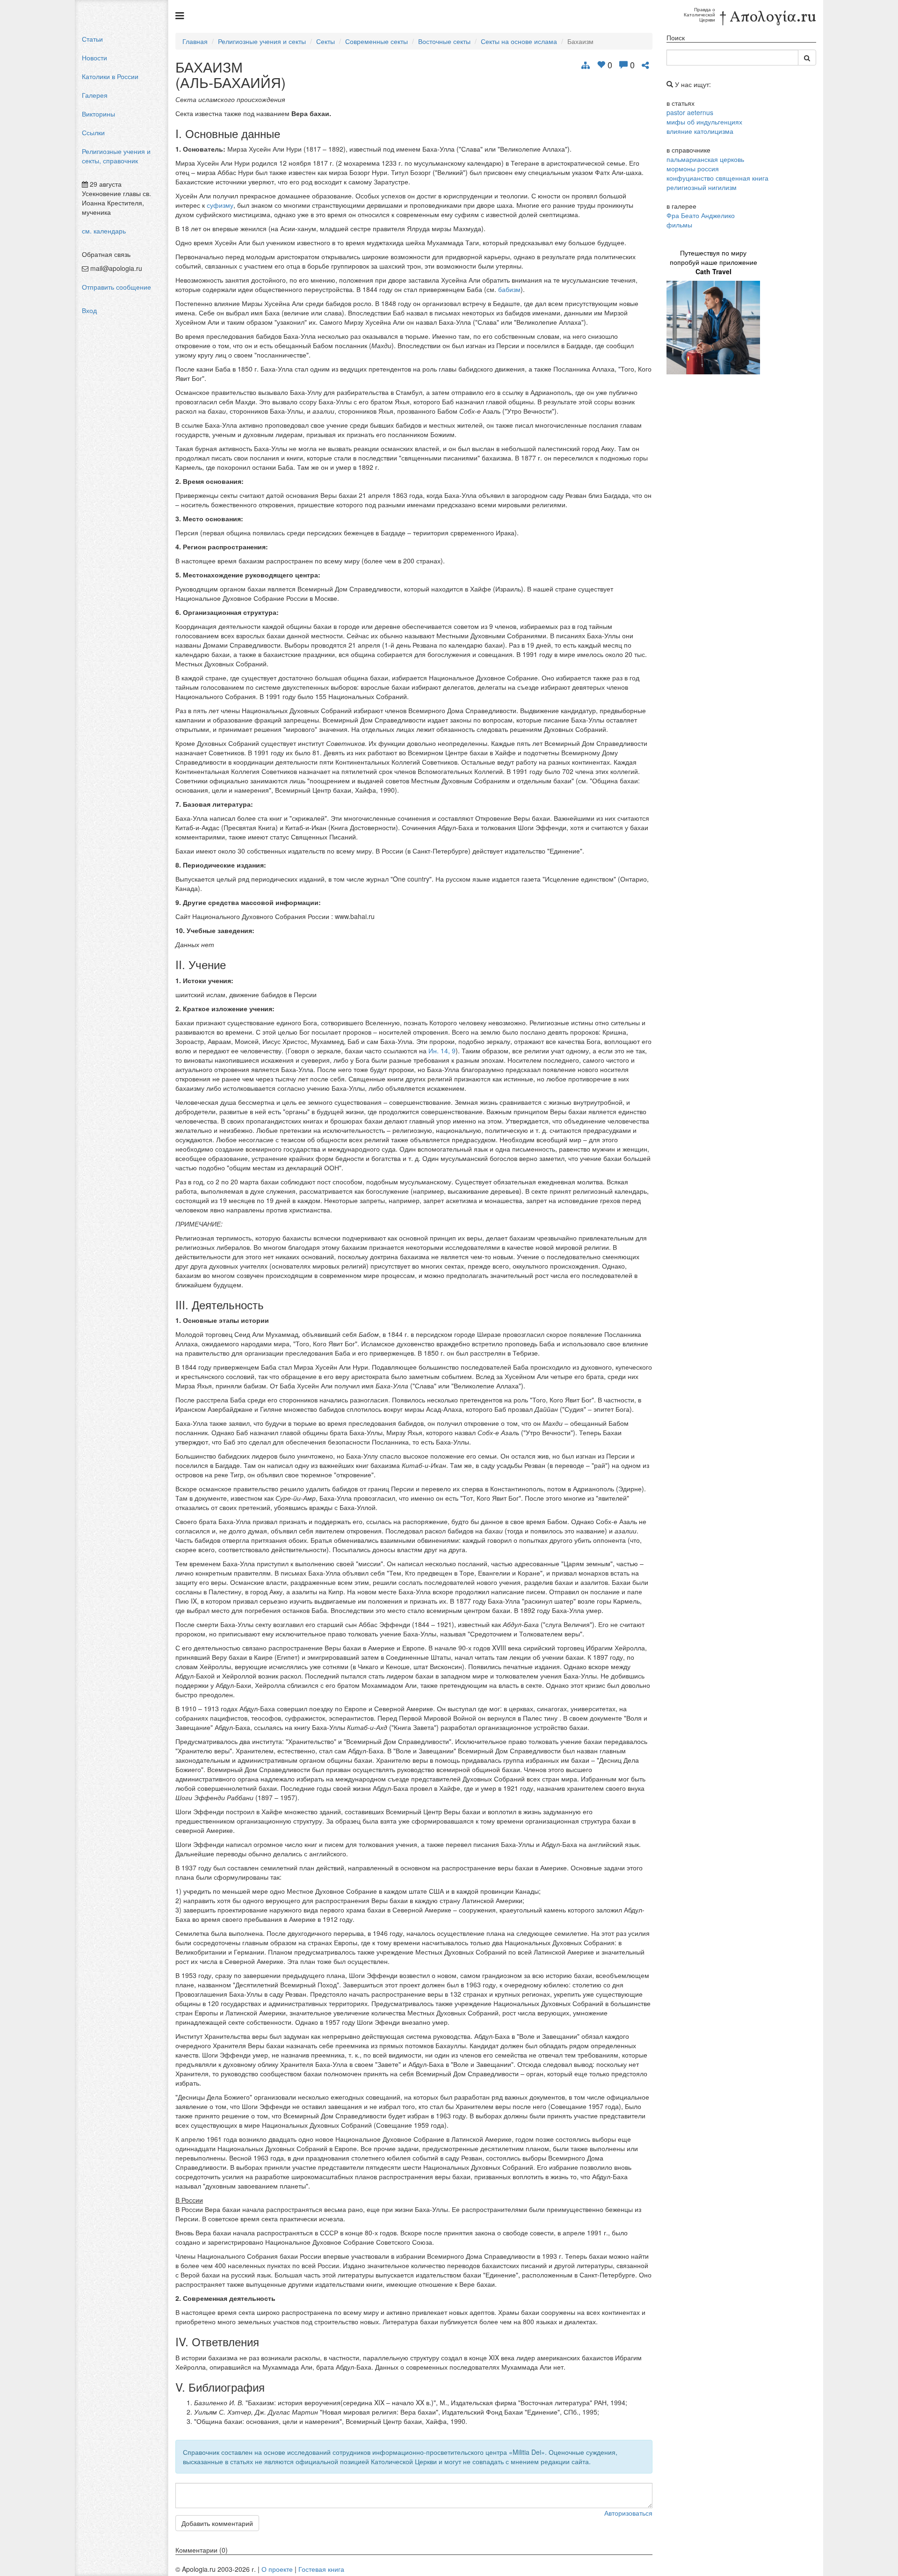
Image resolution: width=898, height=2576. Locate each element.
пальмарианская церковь (705, 159)
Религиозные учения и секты (262, 41)
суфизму (220, 205)
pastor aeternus (690, 112)
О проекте (277, 2569)
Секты (326, 41)
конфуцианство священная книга (717, 178)
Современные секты (377, 41)
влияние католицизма (700, 131)
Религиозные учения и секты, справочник (116, 156)
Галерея (95, 95)
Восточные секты (444, 41)
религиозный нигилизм (702, 187)
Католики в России (110, 76)
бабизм (509, 289)
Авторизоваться (628, 2513)
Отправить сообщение (116, 287)
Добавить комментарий (217, 2523)
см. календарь (104, 231)
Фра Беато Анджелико (701, 215)
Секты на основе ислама (519, 41)
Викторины (98, 114)
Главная (195, 41)
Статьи (92, 39)
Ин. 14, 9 (442, 1051)
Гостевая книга (321, 2569)
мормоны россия (693, 168)
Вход (89, 310)
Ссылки (93, 132)
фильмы (679, 225)
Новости (94, 58)
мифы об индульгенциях (704, 122)
